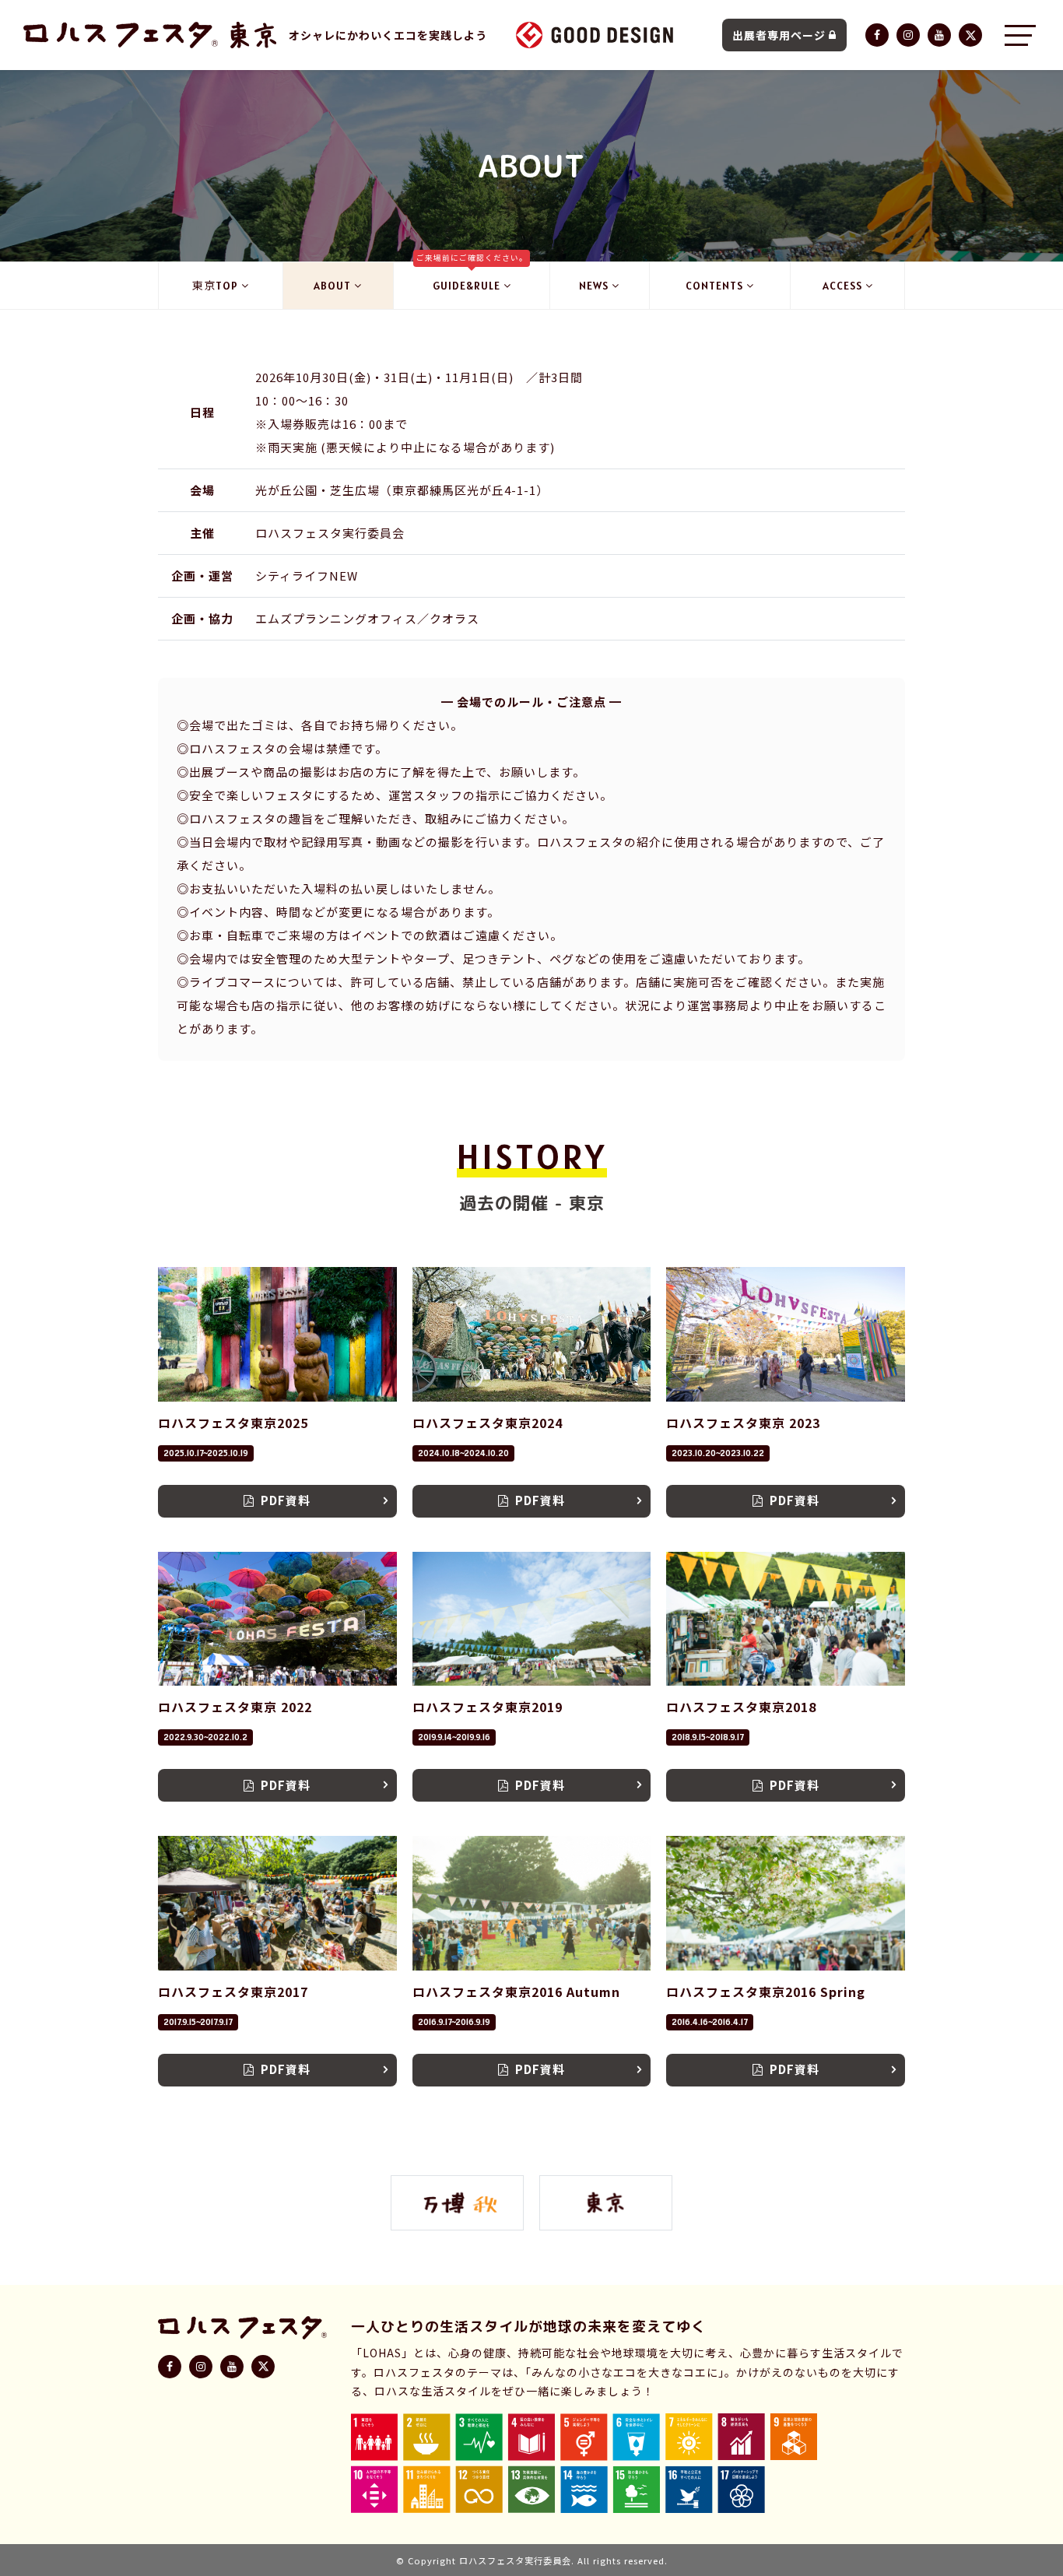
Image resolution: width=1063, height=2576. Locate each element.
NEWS (594, 286)
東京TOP (215, 286)
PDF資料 (286, 1500)
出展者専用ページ (779, 35)
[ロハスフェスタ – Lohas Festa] (121, 35)
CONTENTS (714, 286)
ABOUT (332, 286)
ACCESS (842, 286)
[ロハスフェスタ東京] (253, 35)
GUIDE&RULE (472, 277)
